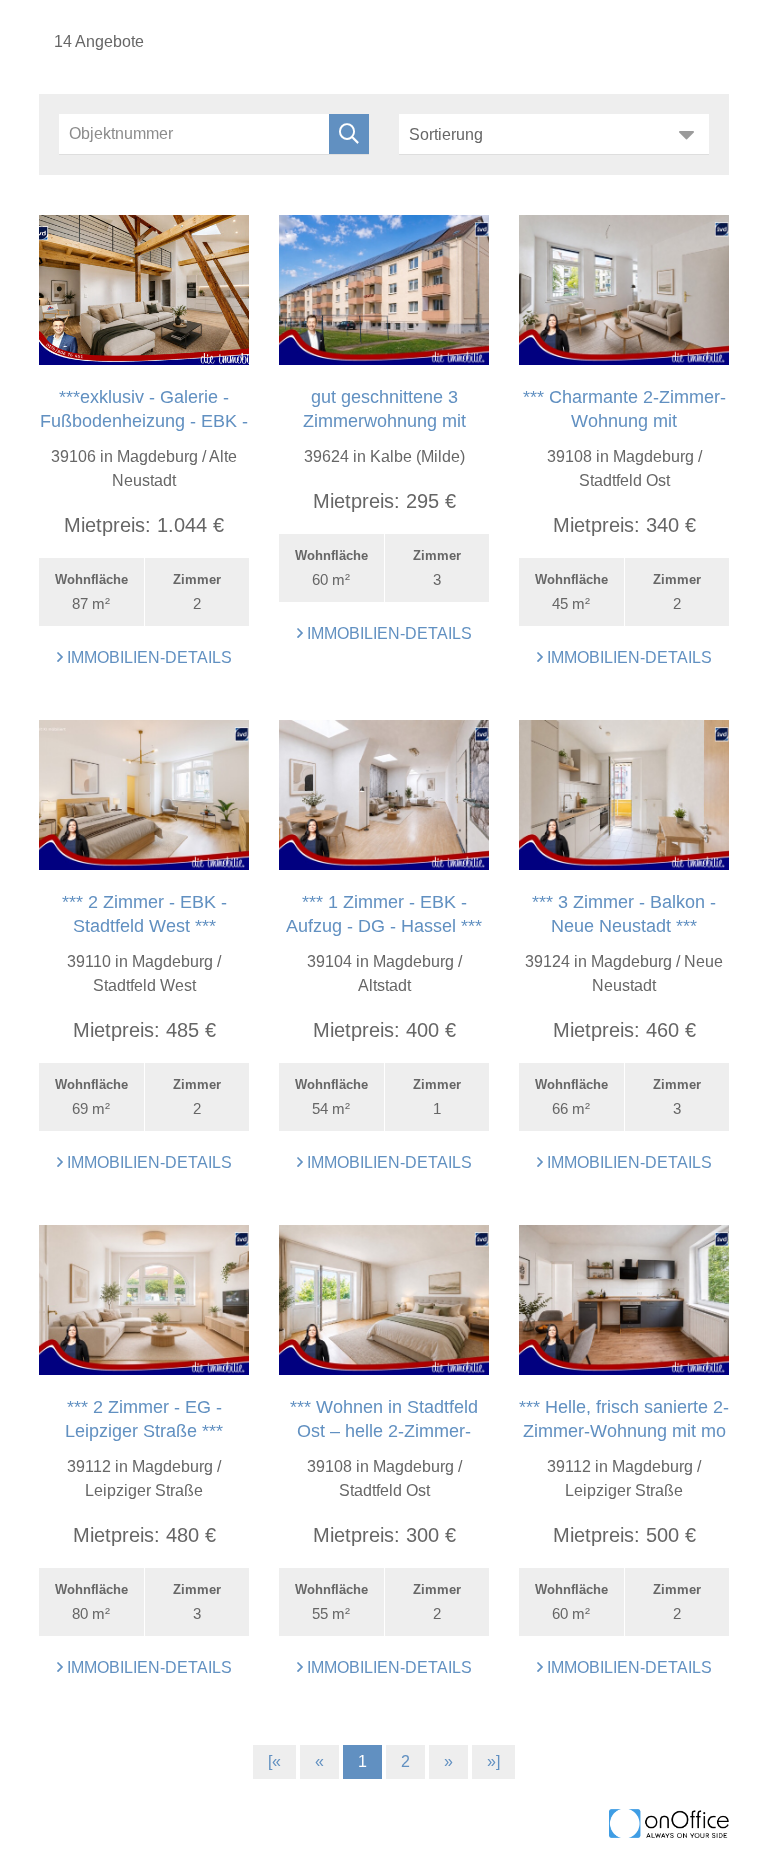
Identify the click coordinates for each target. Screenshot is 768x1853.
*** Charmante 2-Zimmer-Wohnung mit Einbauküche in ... (624, 421)
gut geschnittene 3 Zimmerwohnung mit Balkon (384, 421)
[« (274, 1761)
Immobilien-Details (147, 657)
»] (493, 1761)
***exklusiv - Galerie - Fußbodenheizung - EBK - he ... (144, 421)
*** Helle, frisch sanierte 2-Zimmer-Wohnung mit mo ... (624, 1431)
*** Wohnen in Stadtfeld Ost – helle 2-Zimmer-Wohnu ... (384, 1431)
